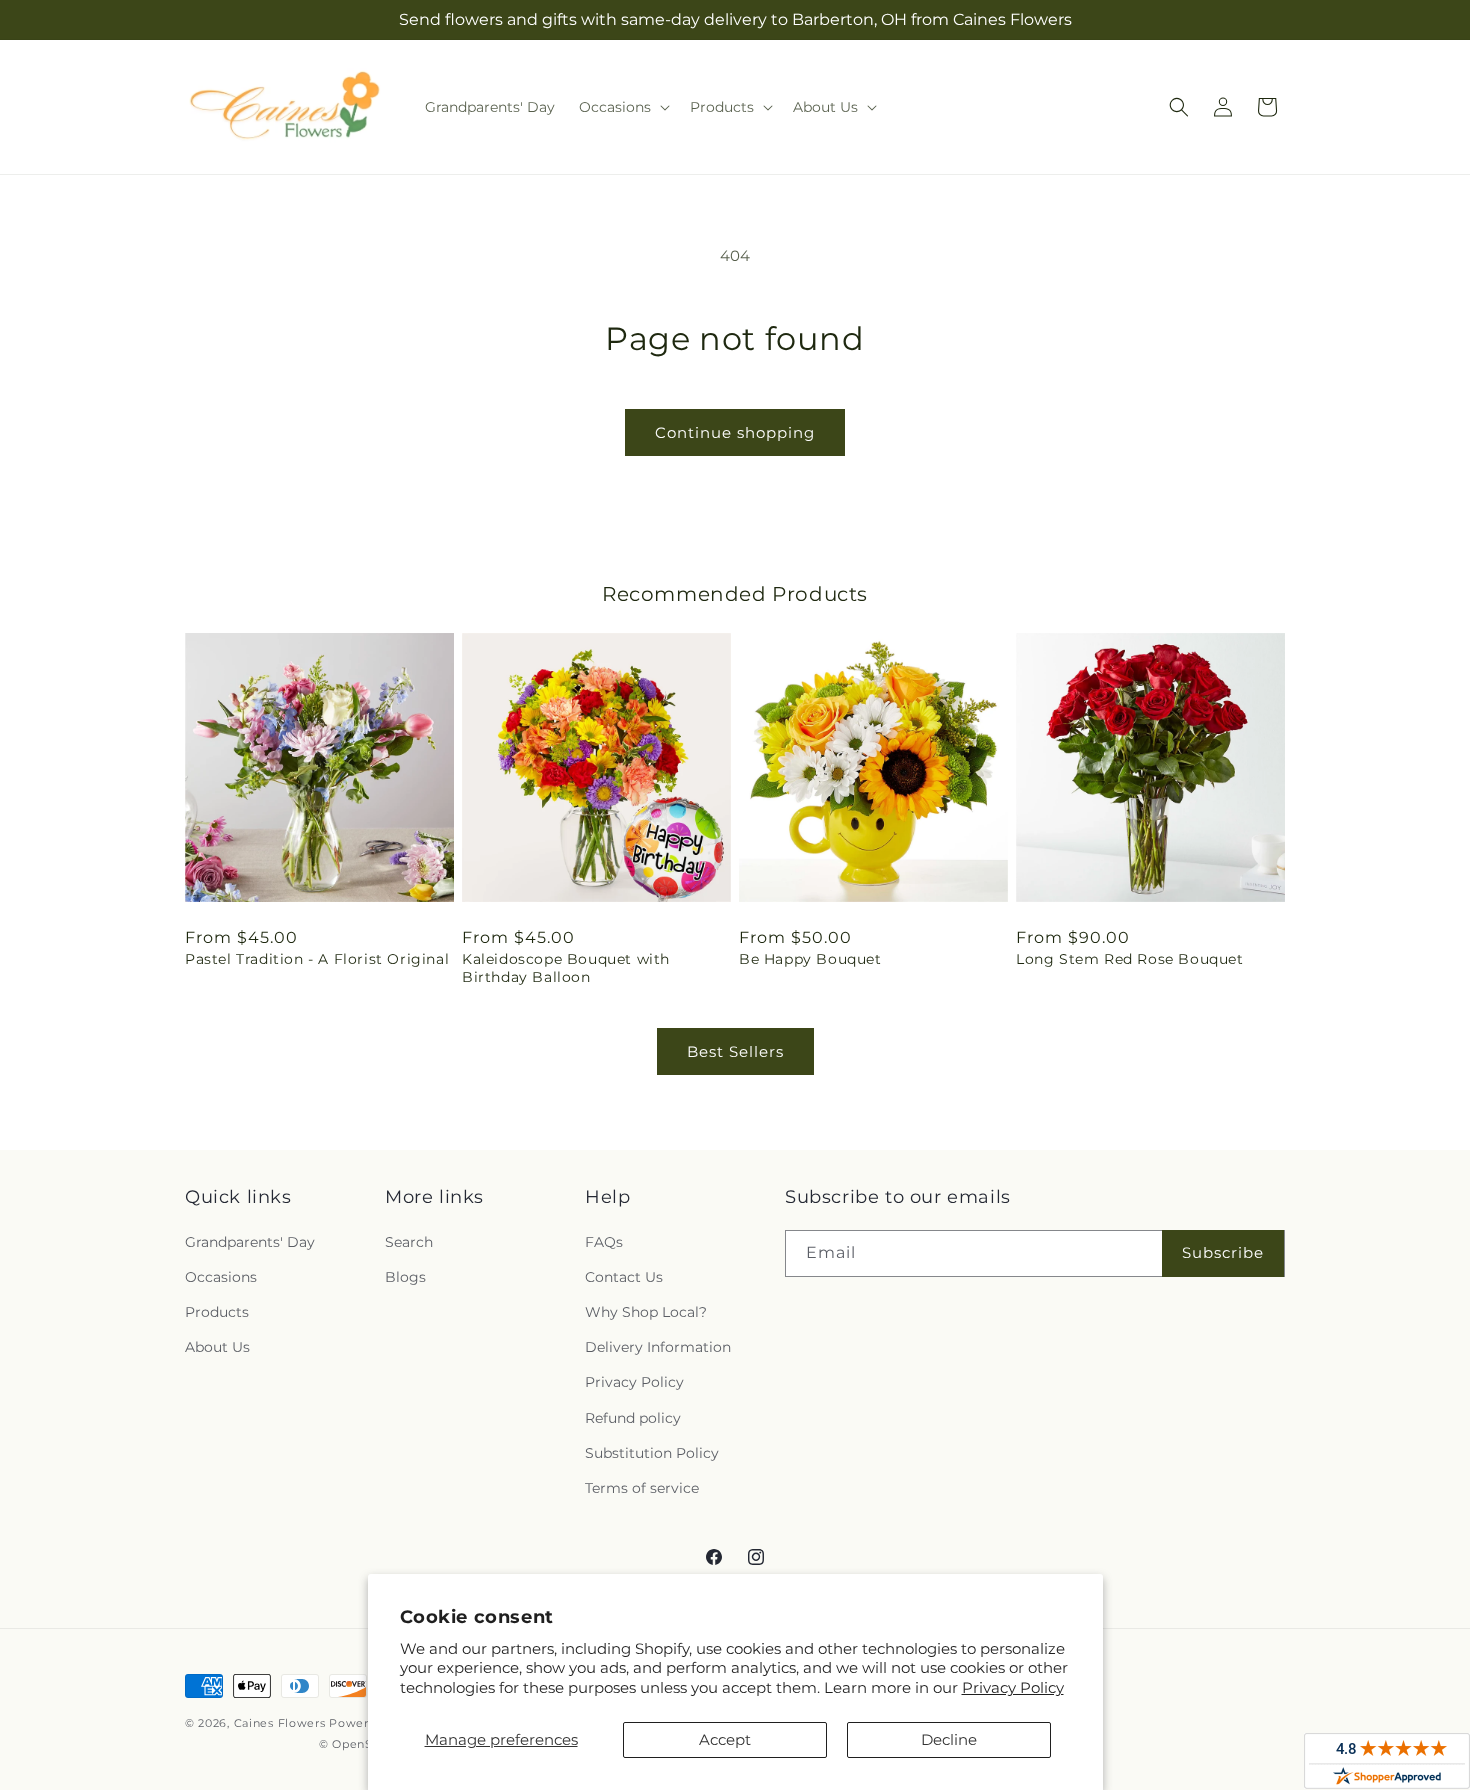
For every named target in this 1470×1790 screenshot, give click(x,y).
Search (409, 1242)
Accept (725, 1739)
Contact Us (624, 1277)
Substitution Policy (652, 1453)
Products (217, 1312)
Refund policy (633, 1418)
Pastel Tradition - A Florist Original (317, 959)
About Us (217, 1347)
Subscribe (1223, 1252)
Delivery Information (658, 1347)
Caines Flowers (280, 1723)
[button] (622, 107)
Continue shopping (735, 432)
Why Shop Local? (646, 1312)
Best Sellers (735, 1051)
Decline (949, 1739)
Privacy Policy (1013, 1687)
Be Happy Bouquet (810, 959)
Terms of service (642, 1488)
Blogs (405, 1277)
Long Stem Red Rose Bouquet (1130, 959)
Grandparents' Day (250, 1242)
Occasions (221, 1277)
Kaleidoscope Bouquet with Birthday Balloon (566, 968)
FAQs (604, 1242)
